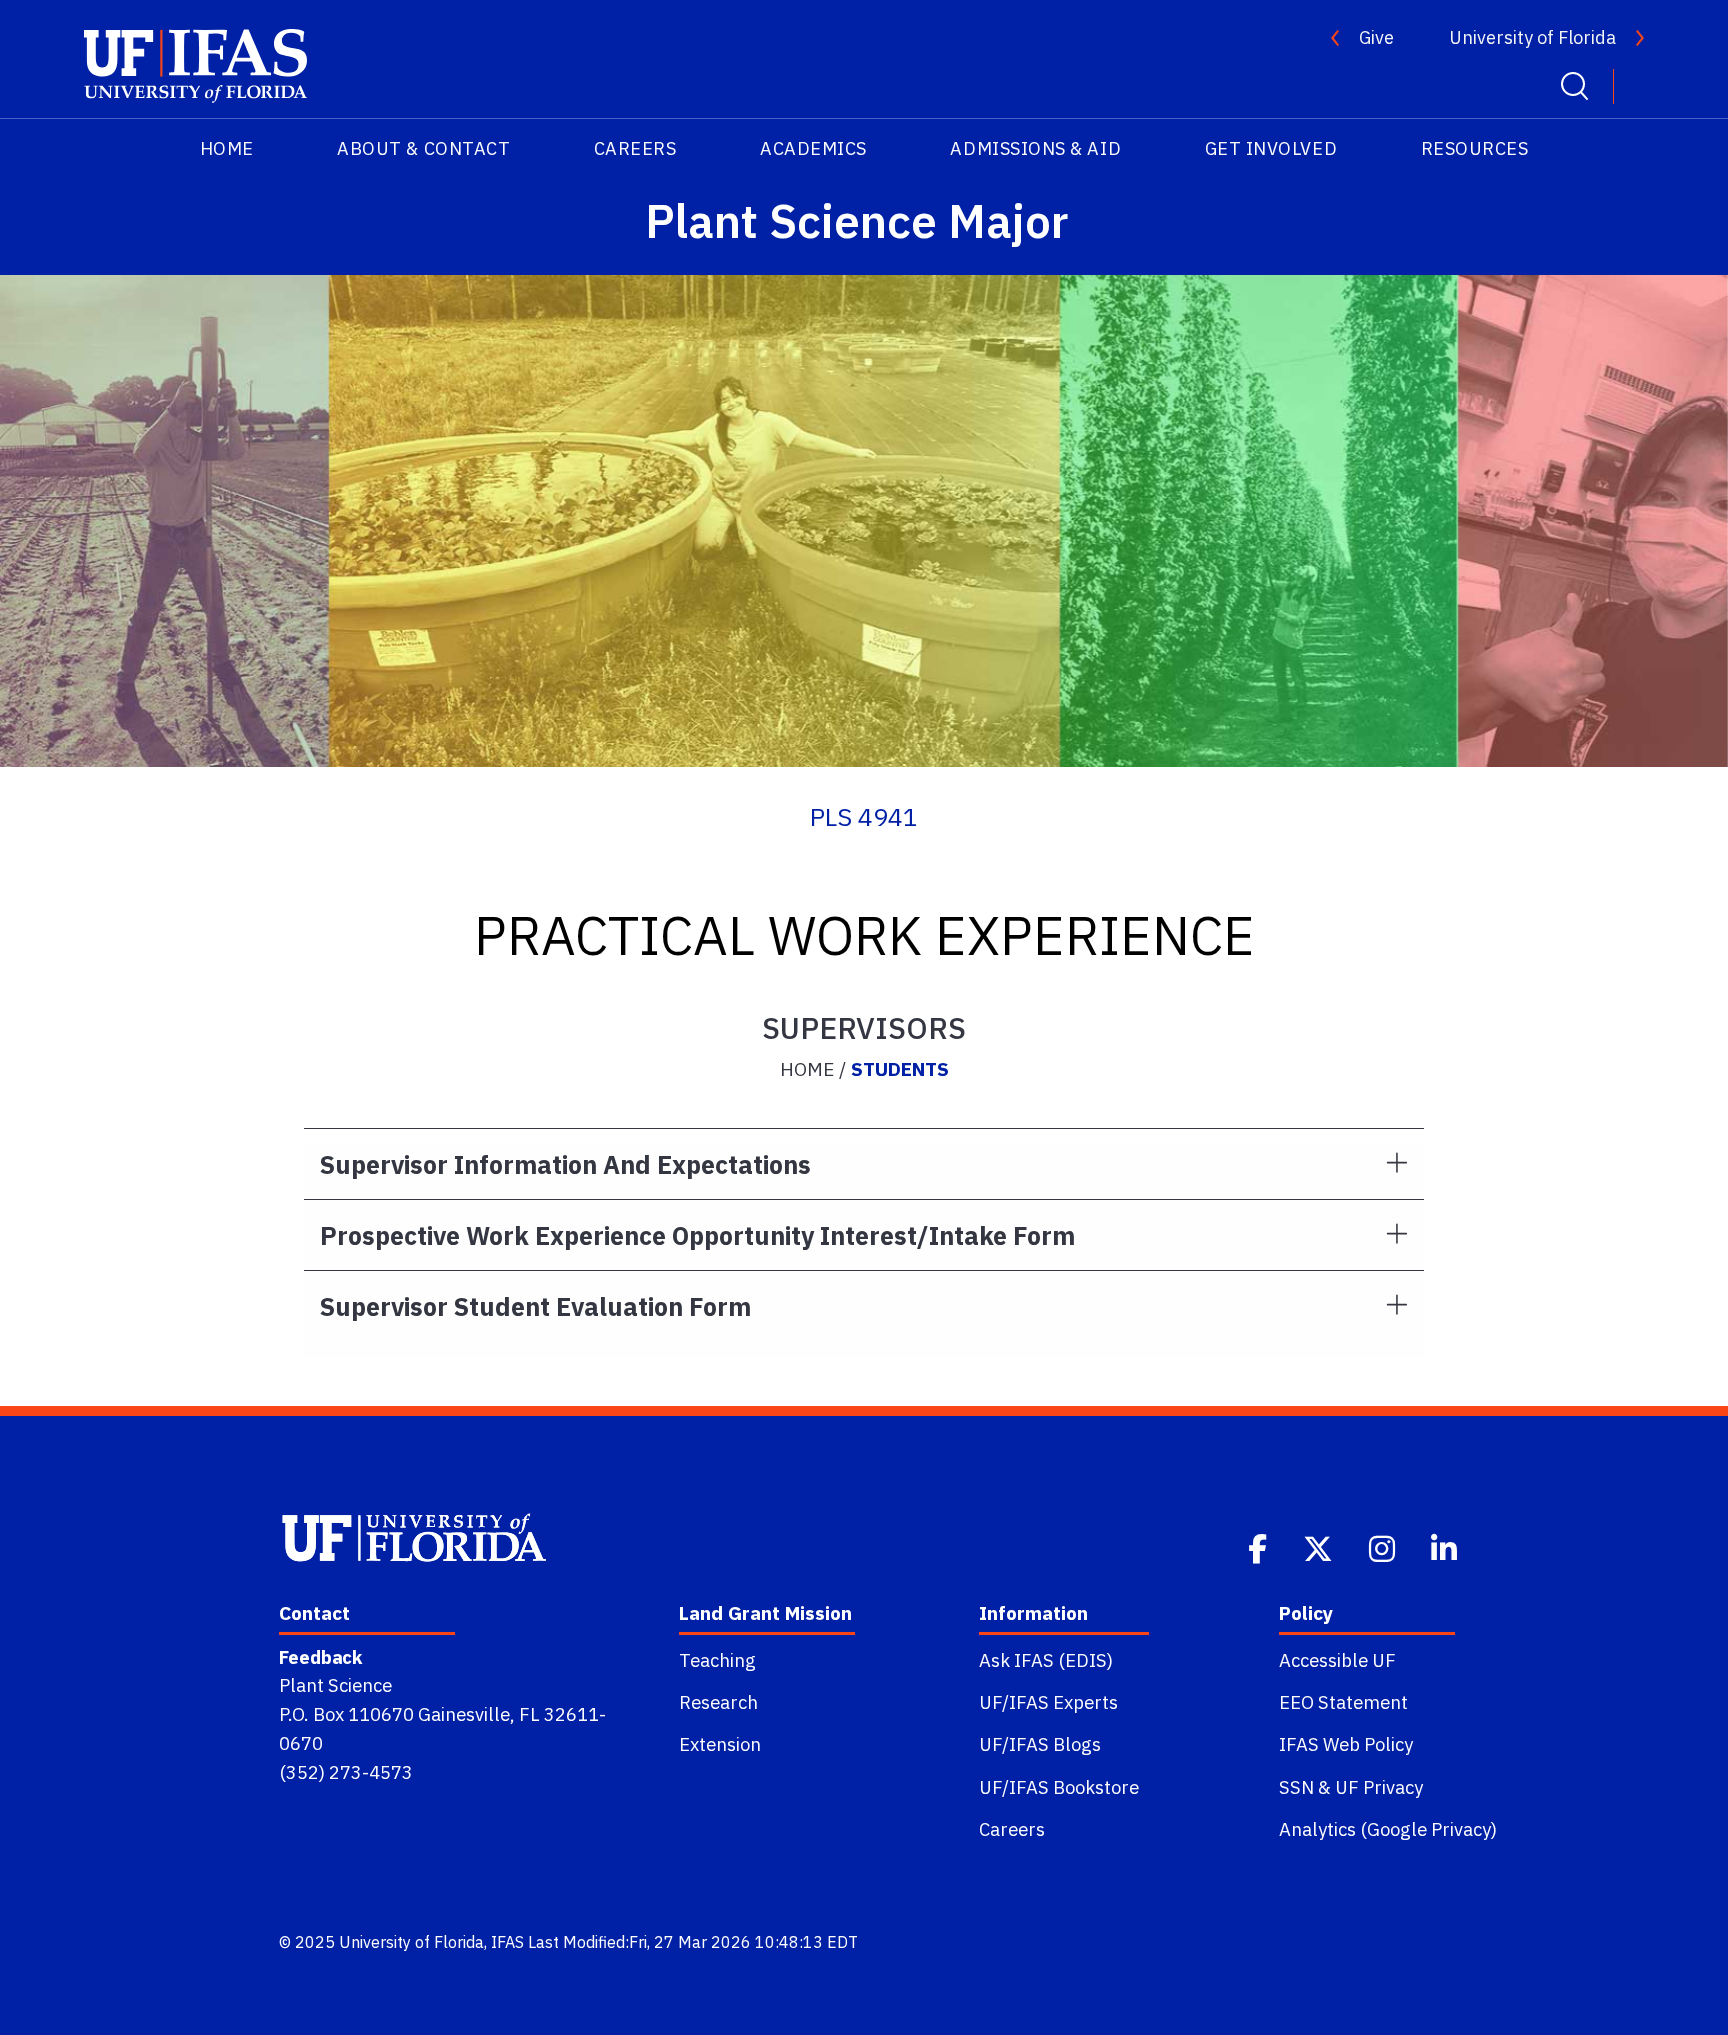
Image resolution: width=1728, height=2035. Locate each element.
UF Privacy (1379, 1787)
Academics (813, 148)
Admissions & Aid (1035, 148)
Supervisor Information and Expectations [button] (565, 1164)
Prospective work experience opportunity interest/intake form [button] (697, 1235)
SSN (1296, 1787)
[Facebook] (1259, 1547)
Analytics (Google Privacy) (1388, 1829)
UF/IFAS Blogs (1040, 1744)
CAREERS (635, 148)
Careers (1012, 1829)
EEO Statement (1343, 1702)
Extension (720, 1744)
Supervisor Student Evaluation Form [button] (535, 1306)
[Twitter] (1320, 1547)
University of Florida (1532, 37)
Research (718, 1702)
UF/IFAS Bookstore (1059, 1787)
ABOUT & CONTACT (423, 148)
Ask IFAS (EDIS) (1046, 1660)
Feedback (320, 1657)
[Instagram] (1384, 1547)
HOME (227, 148)
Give (1376, 37)
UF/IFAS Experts (1048, 1702)
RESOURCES (1475, 148)
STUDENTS (900, 1068)
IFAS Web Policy (1346, 1744)
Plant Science (335, 1685)
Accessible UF (1337, 1660)
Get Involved (1271, 148)
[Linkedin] (1446, 1547)
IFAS (507, 1942)
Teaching (717, 1660)
